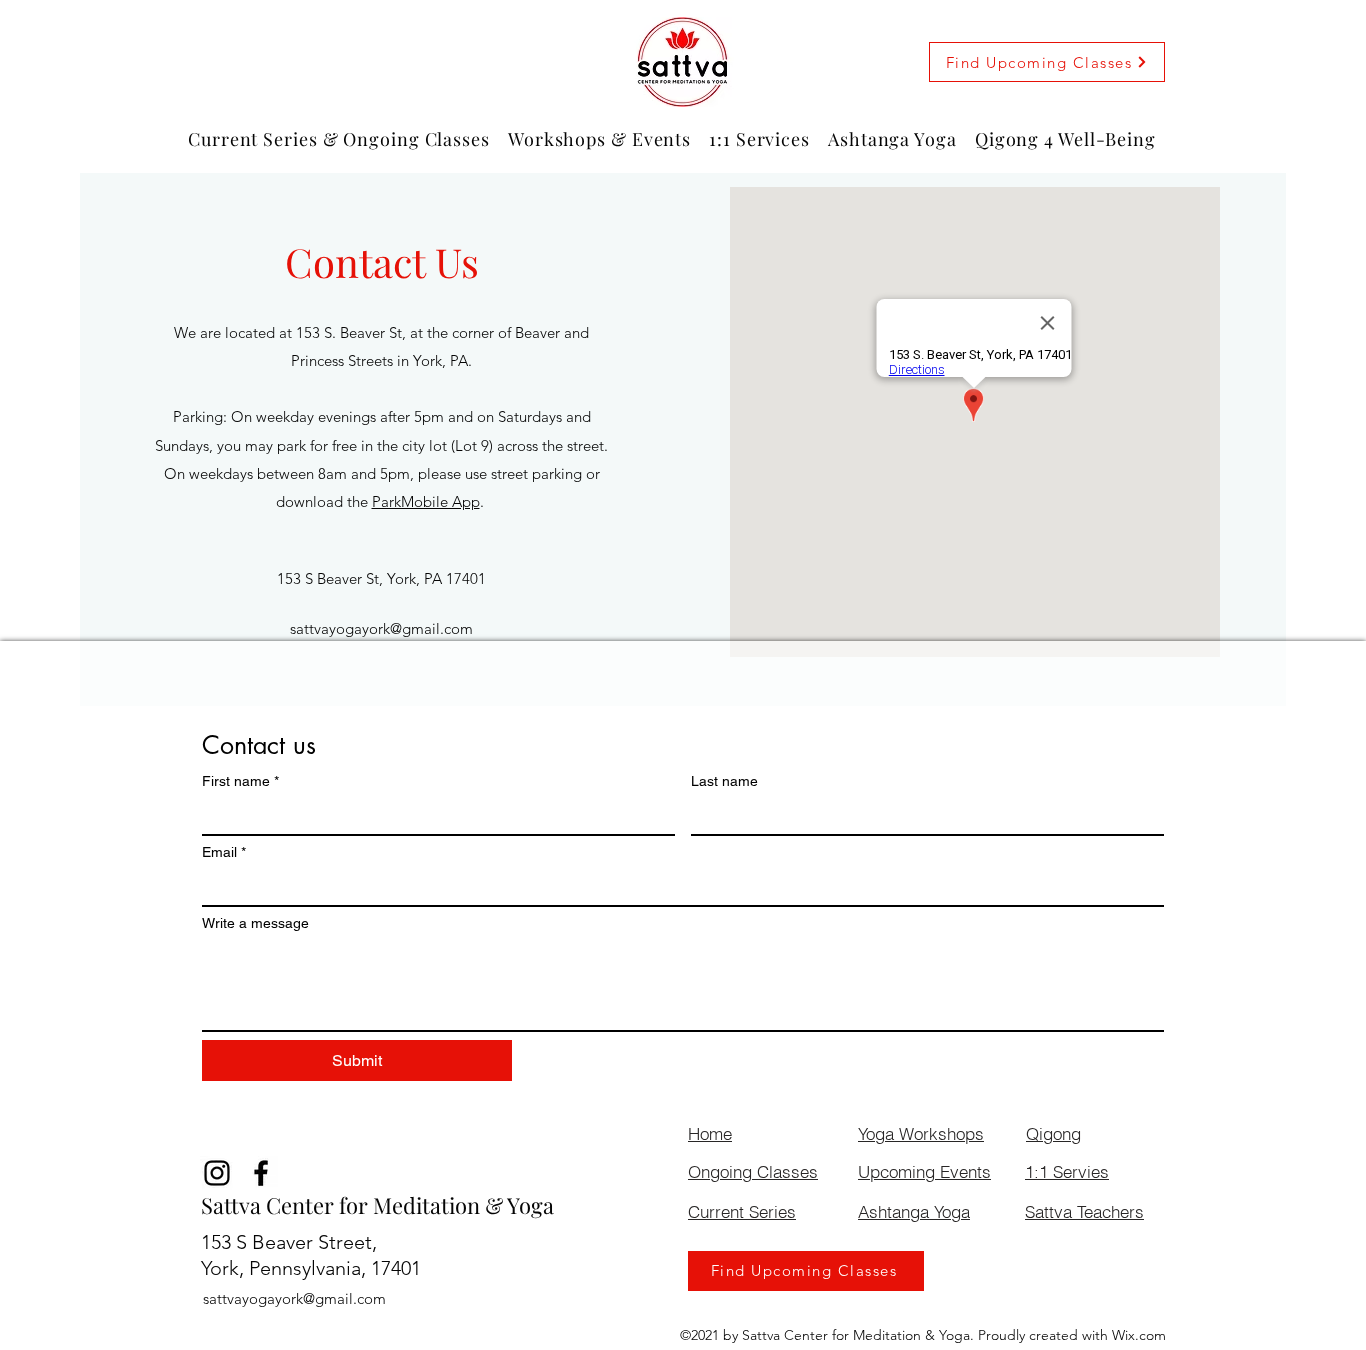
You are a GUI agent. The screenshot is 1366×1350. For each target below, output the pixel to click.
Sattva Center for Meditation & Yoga (377, 1205)
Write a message (255, 923)
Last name (724, 781)
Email (224, 852)
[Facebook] (261, 1173)
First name (240, 781)
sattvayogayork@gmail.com (381, 628)
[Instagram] (217, 1173)
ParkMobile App (426, 501)
